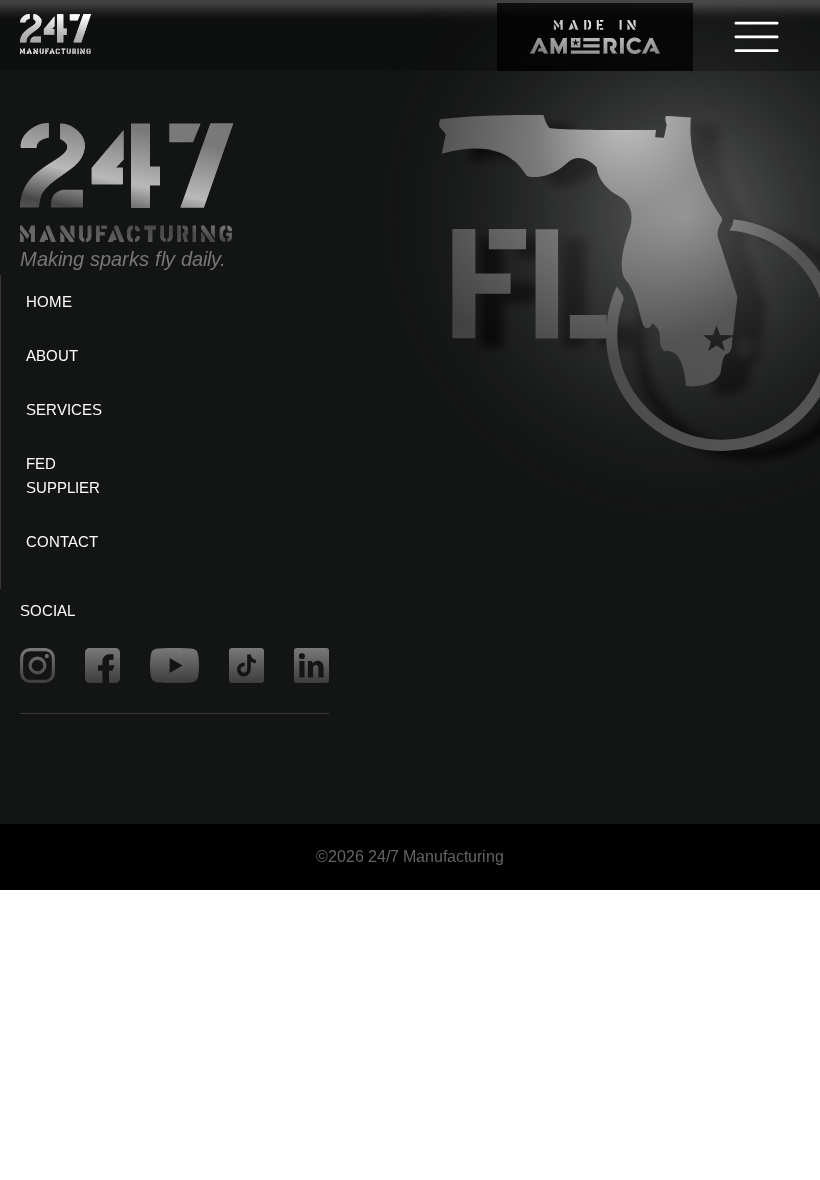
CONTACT (62, 541)
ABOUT (52, 355)
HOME (49, 301)
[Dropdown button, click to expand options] (756, 35)
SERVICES (64, 409)
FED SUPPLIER (63, 475)
